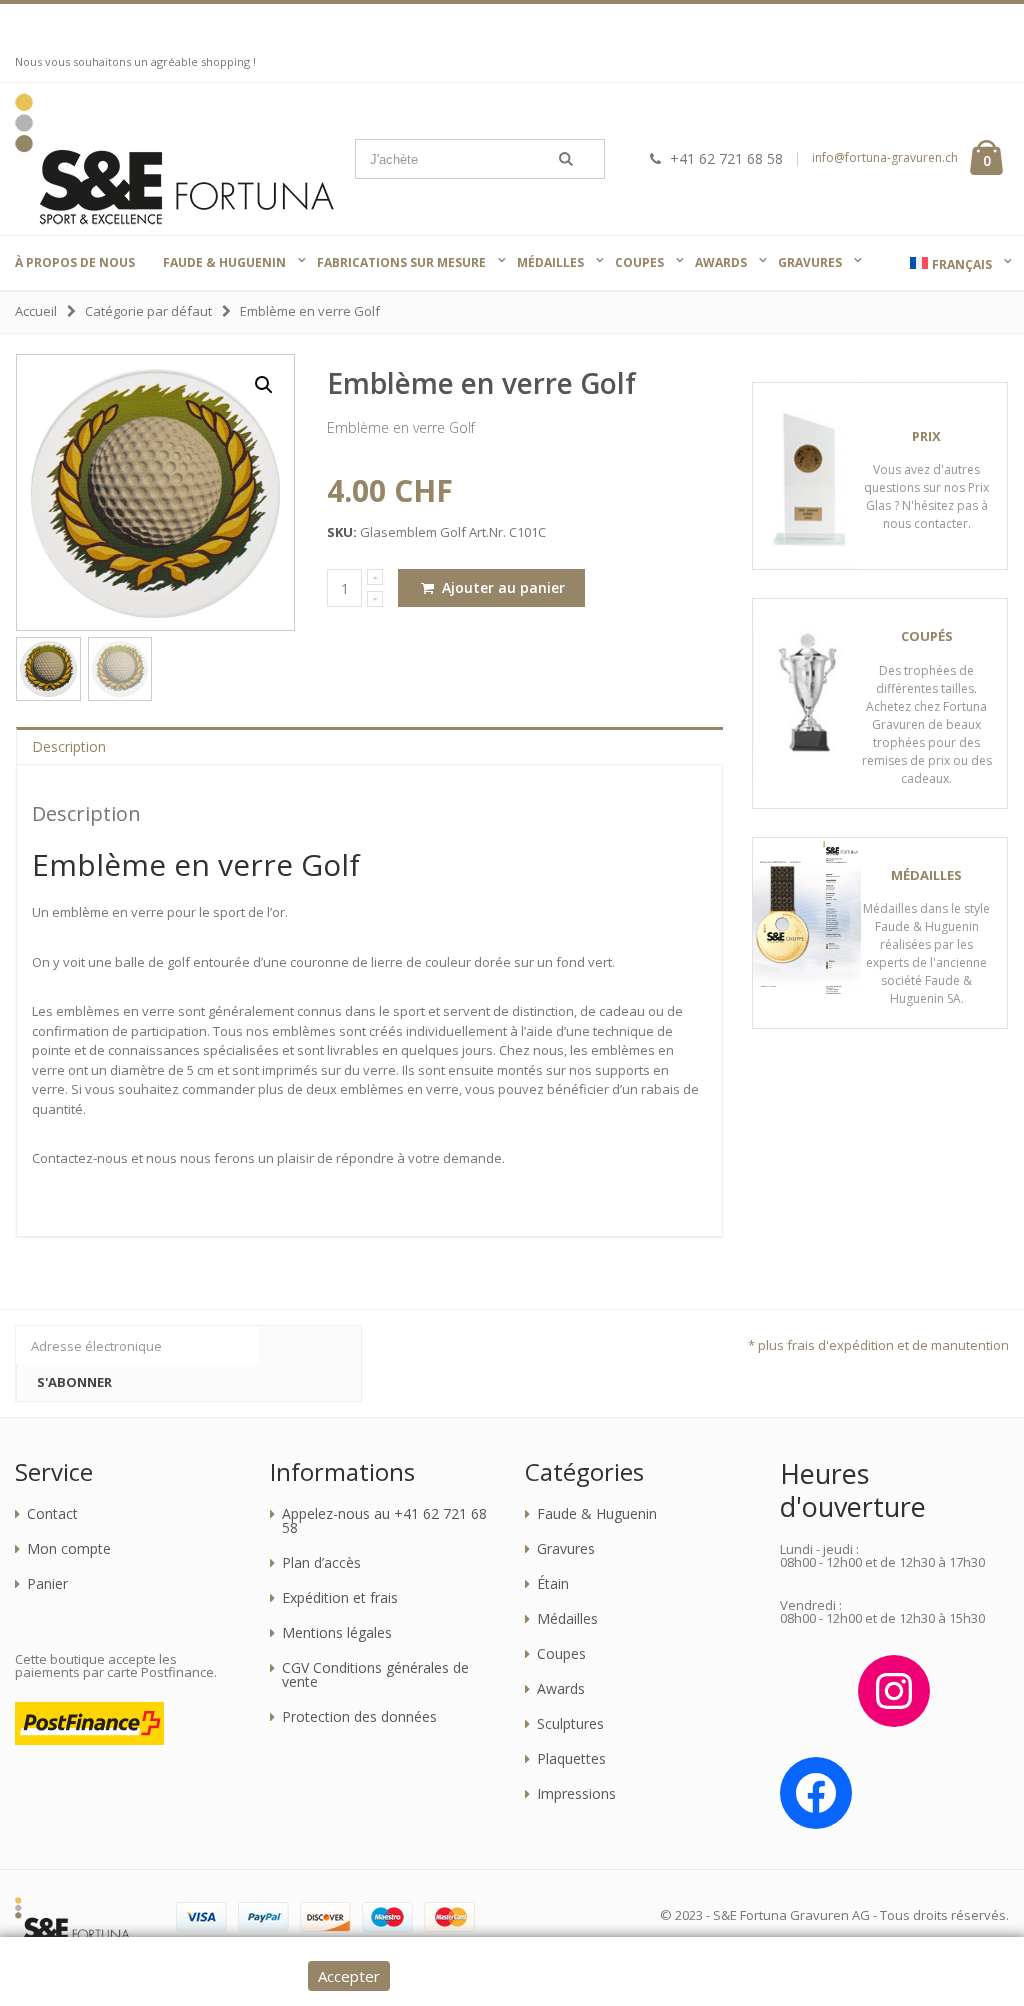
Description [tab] (69, 746)
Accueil (36, 311)
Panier (47, 1584)
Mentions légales (337, 1633)
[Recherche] (566, 159)
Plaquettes (571, 1759)
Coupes (561, 1654)
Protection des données (359, 1717)
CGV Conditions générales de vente (375, 1675)
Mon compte (69, 1549)
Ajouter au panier (501, 587)
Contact (52, 1514)
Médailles (567, 1619)
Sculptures (570, 1724)
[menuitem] (951, 264)
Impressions (576, 1794)
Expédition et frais (340, 1598)
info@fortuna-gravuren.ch (885, 157)
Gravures (566, 1549)
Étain (553, 1584)
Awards (561, 1689)
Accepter (349, 1976)
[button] (264, 385)
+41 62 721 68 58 (726, 158)
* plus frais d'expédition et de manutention (878, 1345)
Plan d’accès (321, 1563)
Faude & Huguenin (597, 1514)
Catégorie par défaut (148, 311)
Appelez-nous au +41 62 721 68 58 (384, 1521)
